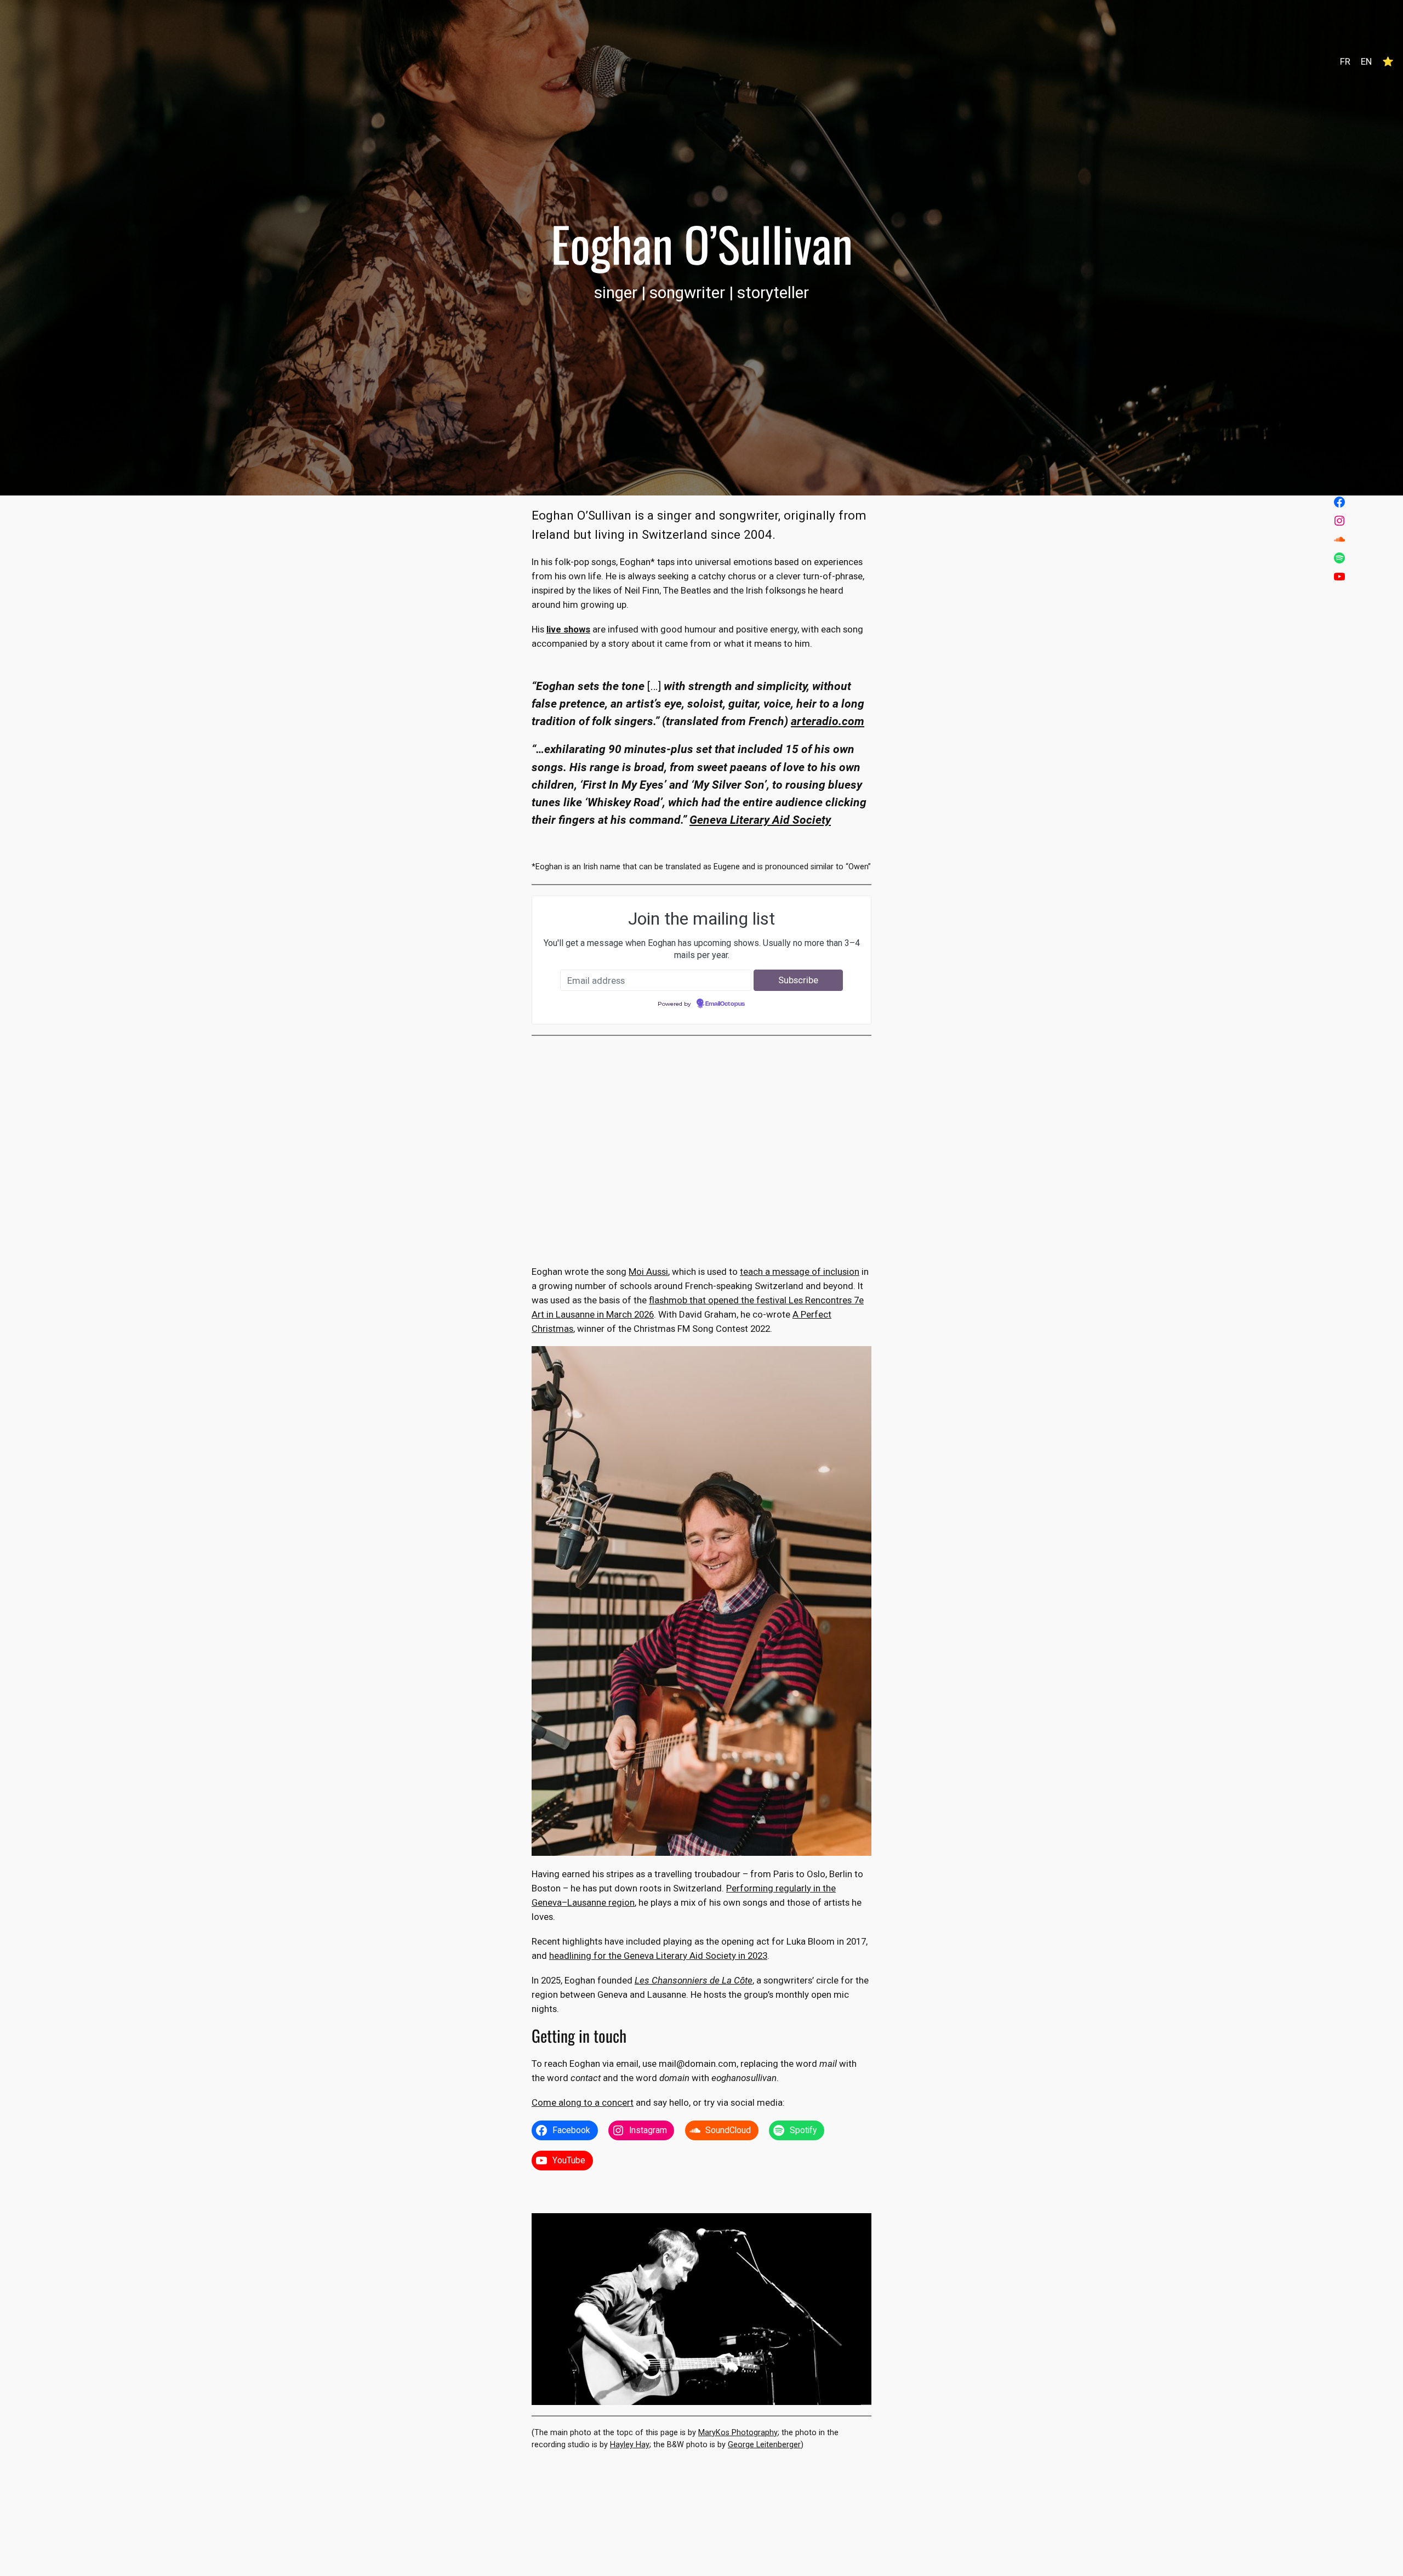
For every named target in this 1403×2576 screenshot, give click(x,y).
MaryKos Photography (738, 2433)
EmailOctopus (725, 1004)
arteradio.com (828, 721)
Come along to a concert (583, 2102)
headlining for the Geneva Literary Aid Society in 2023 (658, 1956)
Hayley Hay (630, 2445)
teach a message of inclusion (800, 1272)
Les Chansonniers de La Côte (694, 1980)
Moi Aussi (648, 1272)
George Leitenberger (764, 2445)
